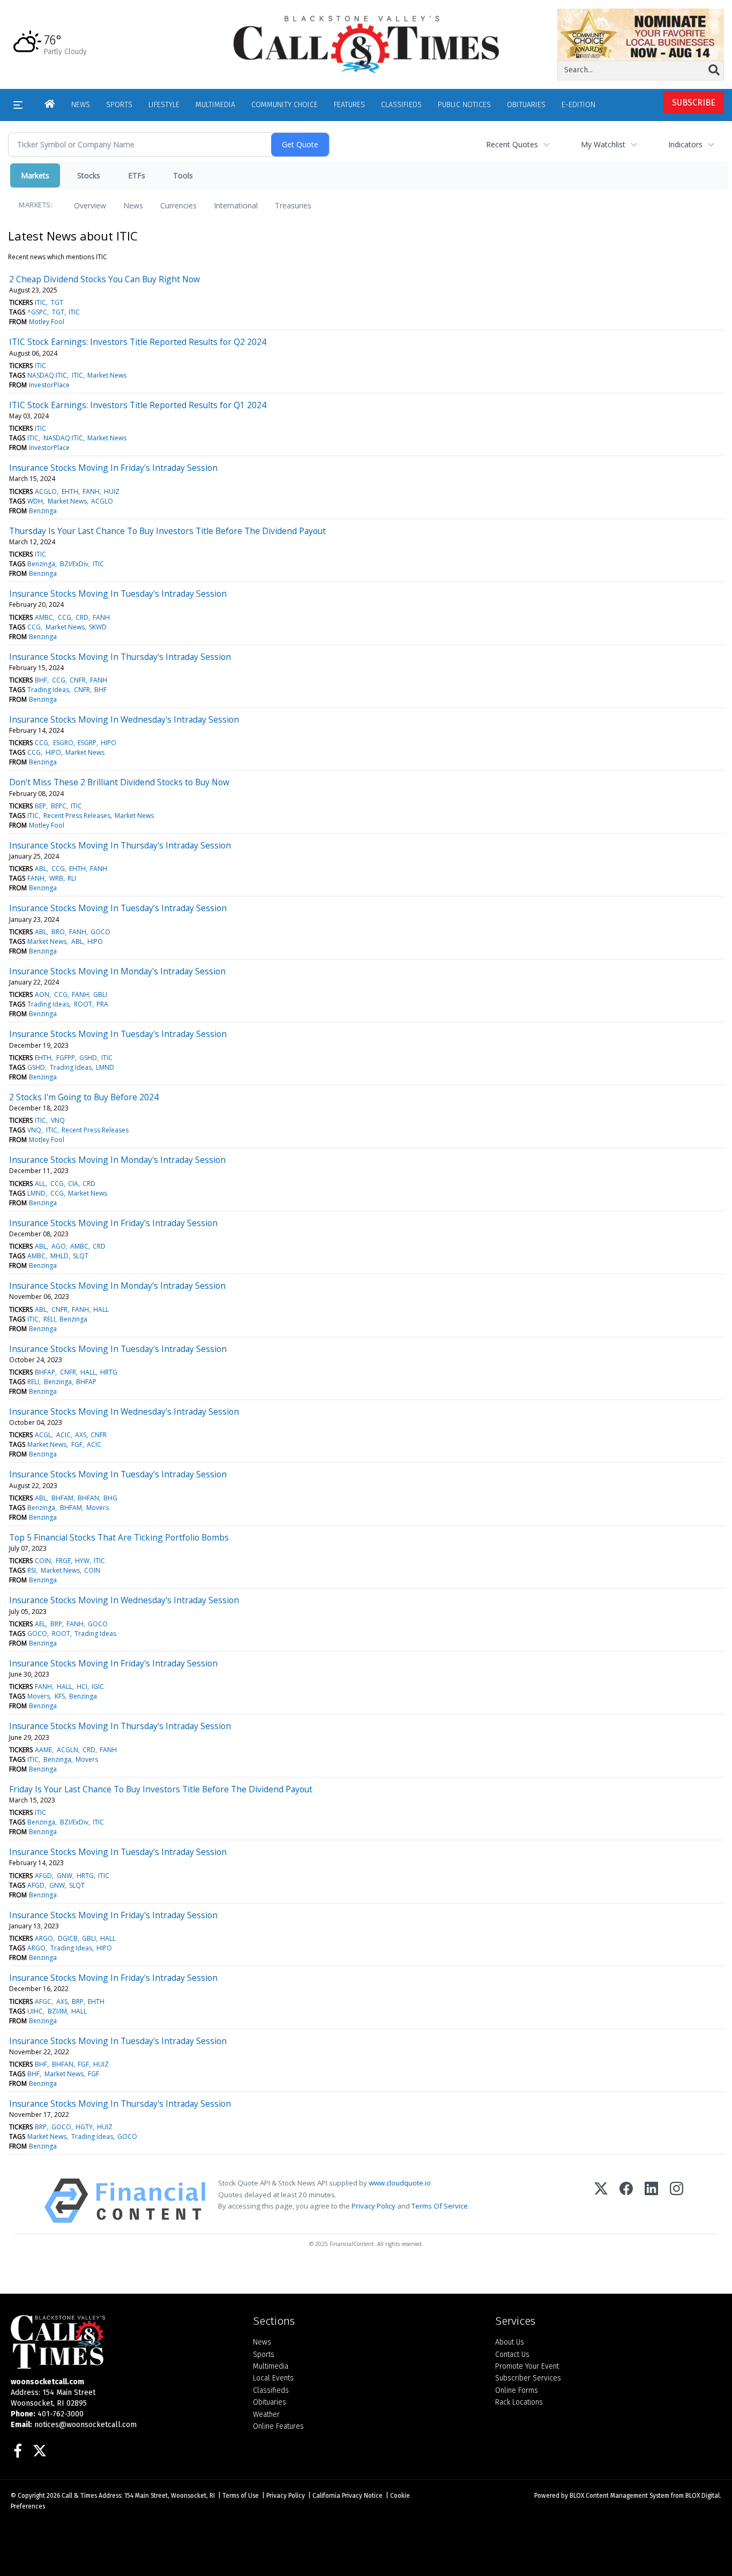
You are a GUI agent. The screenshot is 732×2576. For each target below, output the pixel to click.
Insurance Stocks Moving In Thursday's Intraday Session (120, 657)
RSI (32, 1570)
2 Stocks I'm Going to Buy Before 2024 (84, 1097)
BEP (40, 806)
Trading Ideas (48, 690)
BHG (110, 1498)
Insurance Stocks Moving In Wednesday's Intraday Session (124, 719)
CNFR (78, 680)
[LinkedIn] (651, 2201)
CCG (65, 617)
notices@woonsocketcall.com (85, 2425)
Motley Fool (47, 322)
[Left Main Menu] (18, 105)
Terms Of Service (440, 2206)
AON (42, 994)
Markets (35, 175)
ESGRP (87, 743)
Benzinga (43, 511)
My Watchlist (603, 144)
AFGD (43, 1876)
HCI (82, 1687)
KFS (60, 1696)
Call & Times (79, 2496)
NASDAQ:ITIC (47, 375)
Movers (98, 1508)
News (133, 205)
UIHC (35, 2011)
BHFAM (62, 1498)
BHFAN (88, 1498)
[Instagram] (677, 2201)
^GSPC (37, 312)
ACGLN (68, 1750)
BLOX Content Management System (619, 2496)
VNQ (58, 1120)
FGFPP (66, 1058)
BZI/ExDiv (74, 564)
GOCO (100, 932)
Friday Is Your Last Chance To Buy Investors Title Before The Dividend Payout (161, 1789)
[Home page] (366, 44)
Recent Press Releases (77, 816)
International (236, 205)
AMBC (44, 617)
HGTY (84, 2127)
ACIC (64, 1435)
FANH (91, 491)
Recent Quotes (512, 144)
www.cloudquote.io (400, 2183)
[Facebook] (626, 2201)
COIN (43, 1561)
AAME (43, 1750)
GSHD (88, 1058)
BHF (41, 680)
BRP (56, 1624)
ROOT (83, 1004)
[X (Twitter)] (601, 2201)
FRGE (63, 1561)
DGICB (68, 1938)
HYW (82, 1561)
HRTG (109, 1372)
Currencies (178, 205)
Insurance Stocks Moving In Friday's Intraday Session (113, 468)
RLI (72, 878)
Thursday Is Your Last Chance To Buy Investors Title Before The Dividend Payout (167, 531)
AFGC (43, 2002)
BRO (58, 932)
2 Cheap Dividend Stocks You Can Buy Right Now (104, 279)
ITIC (40, 302)
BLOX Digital (703, 2496)
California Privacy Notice (348, 2496)
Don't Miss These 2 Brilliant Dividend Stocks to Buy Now (119, 782)
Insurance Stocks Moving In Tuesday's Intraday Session (118, 594)
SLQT (81, 1256)
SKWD (98, 627)
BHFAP (45, 1372)
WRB (56, 878)
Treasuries (293, 205)
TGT (57, 302)
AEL (40, 1624)
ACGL (43, 1435)
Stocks (89, 175)
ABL (41, 869)
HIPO (109, 743)
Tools (183, 175)
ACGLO (46, 491)
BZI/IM (57, 2011)
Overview (90, 205)
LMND (105, 1067)
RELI (49, 1319)
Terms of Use (241, 2496)
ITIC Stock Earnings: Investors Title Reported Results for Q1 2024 (138, 405)
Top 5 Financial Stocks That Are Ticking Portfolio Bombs (119, 1537)
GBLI (100, 994)
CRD (82, 617)
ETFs (137, 175)
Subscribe (694, 103)
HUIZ (112, 491)
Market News (107, 375)
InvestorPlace (49, 385)
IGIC (98, 1687)
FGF (77, 1444)
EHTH (70, 491)
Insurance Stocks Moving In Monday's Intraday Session (117, 971)
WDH (35, 501)
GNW (65, 1876)
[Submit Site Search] (714, 70)
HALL (101, 1309)
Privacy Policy (374, 2206)
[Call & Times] (124, 2342)
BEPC (59, 806)
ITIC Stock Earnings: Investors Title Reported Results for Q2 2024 (138, 342)
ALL (40, 1184)
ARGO (44, 1938)
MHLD (59, 1256)
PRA (102, 1004)
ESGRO (63, 743)
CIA (73, 1184)
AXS (81, 1435)
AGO (59, 1246)
